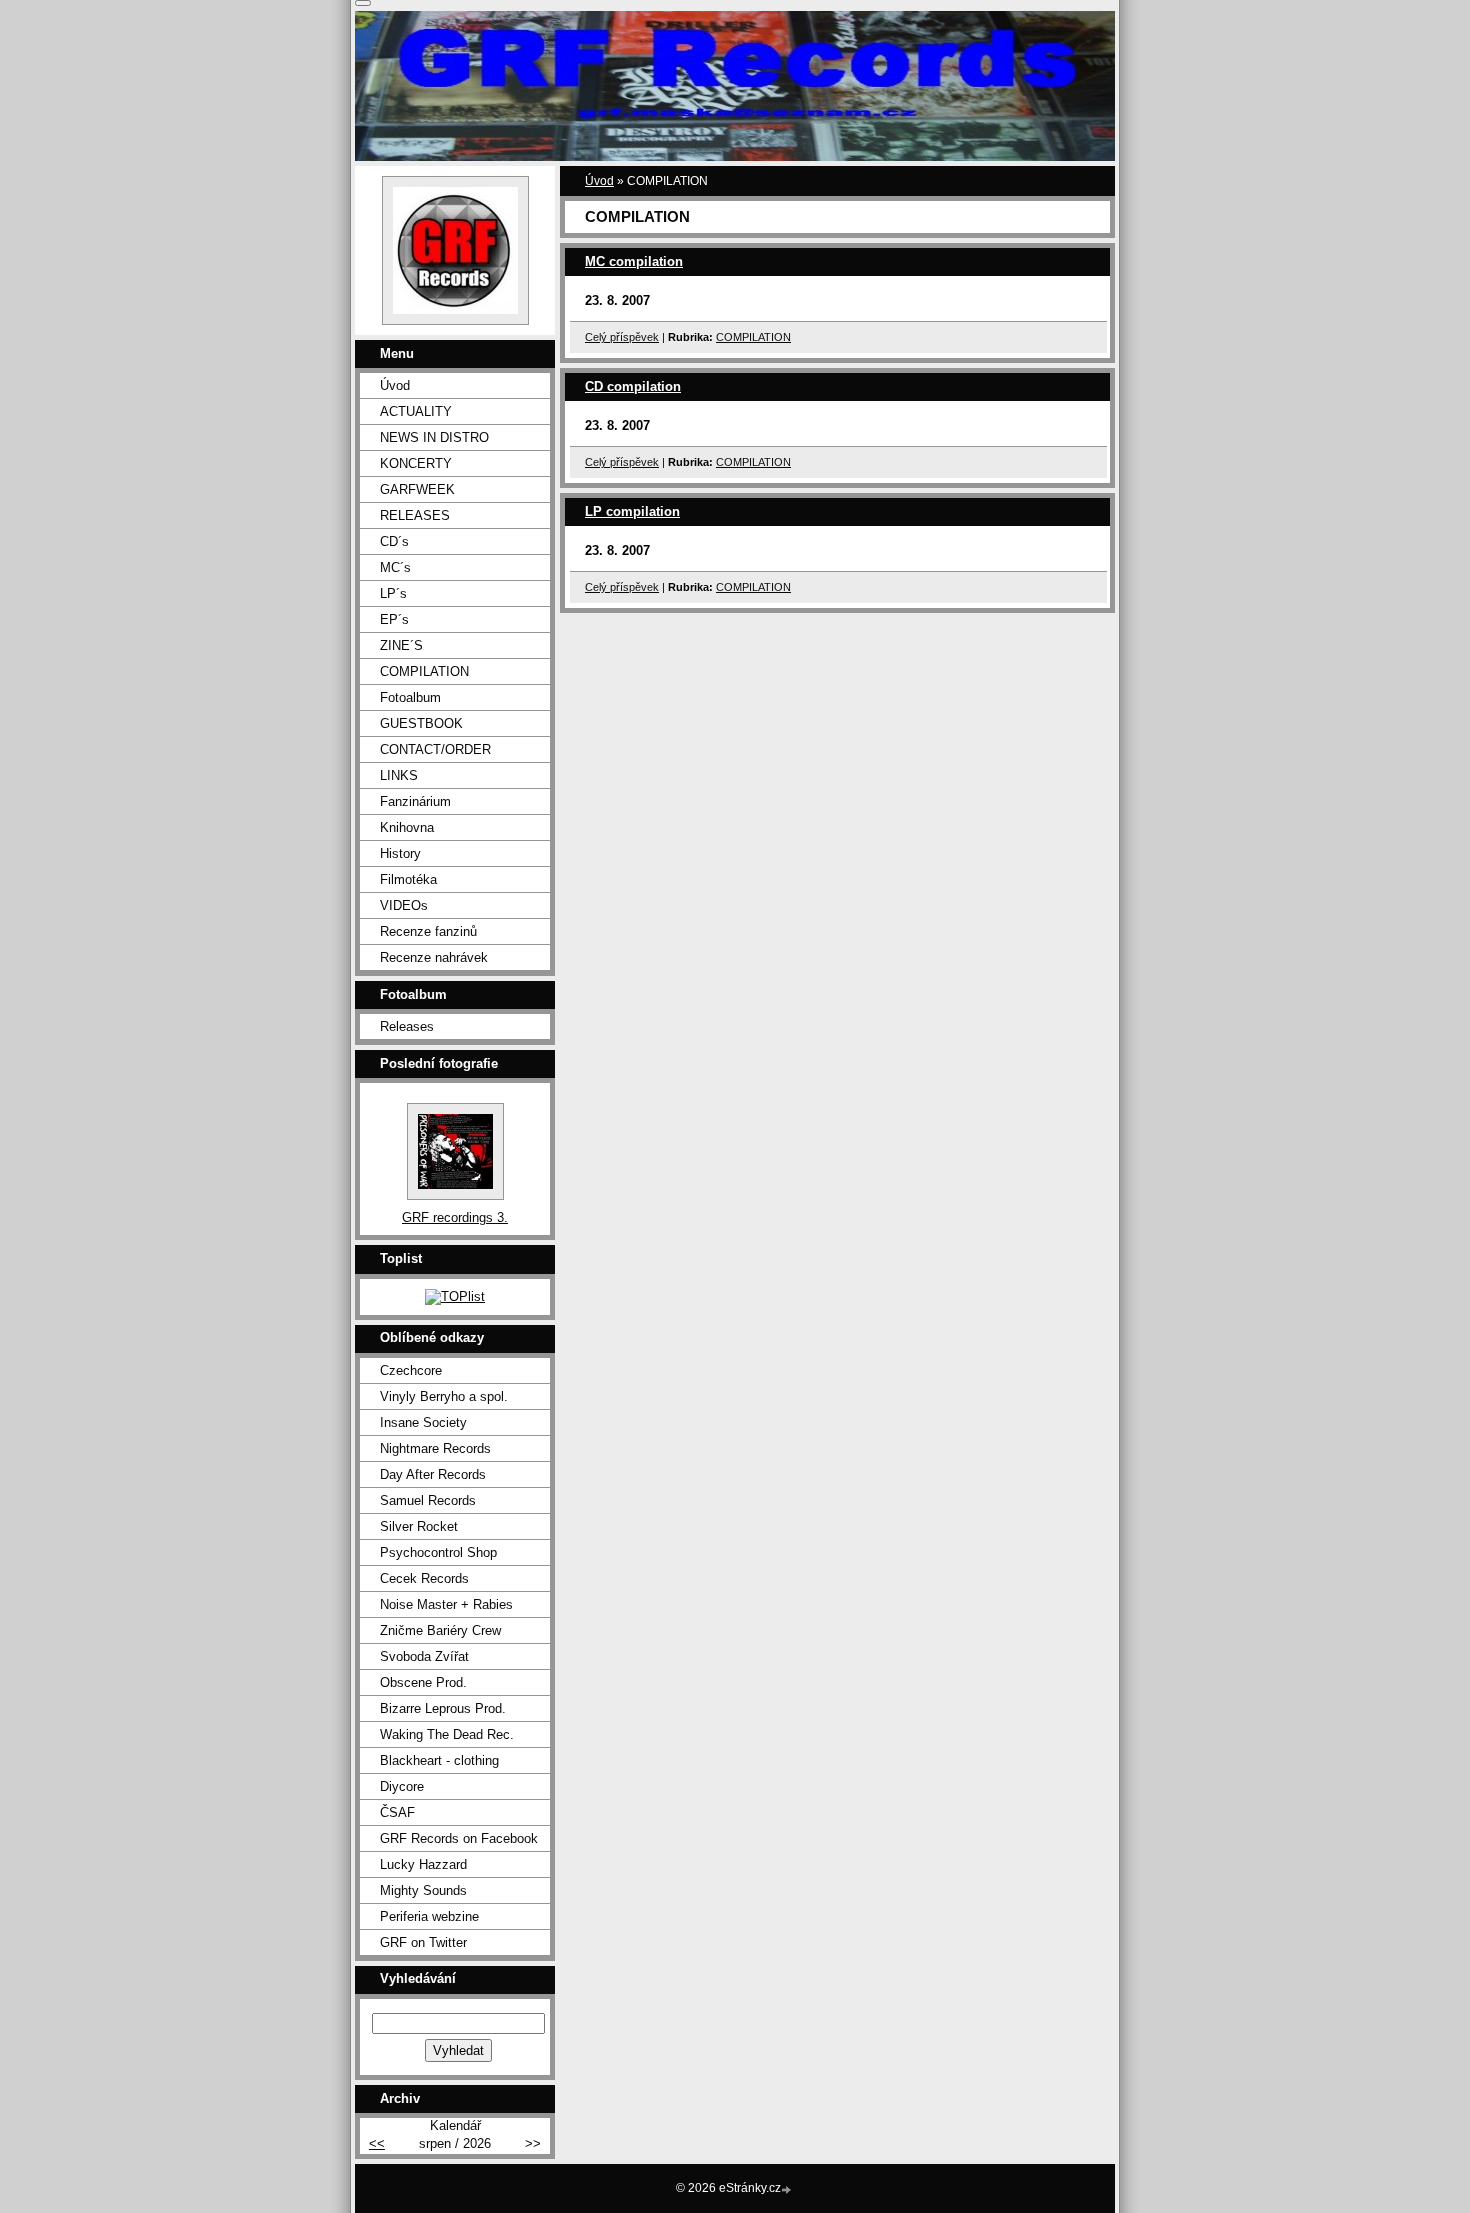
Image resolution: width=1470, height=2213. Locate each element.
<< (377, 2143)
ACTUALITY (416, 411)
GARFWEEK (417, 489)
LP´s (393, 593)
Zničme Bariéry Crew (440, 1630)
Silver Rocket (419, 1526)
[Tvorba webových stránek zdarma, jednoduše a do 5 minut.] (788, 2189)
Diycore (402, 1786)
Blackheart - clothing (439, 1760)
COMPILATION (753, 337)
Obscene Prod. (423, 1682)
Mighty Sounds (423, 1890)
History (400, 853)
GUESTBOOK (421, 723)
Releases (407, 1026)
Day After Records (433, 1474)
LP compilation (632, 511)
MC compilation (634, 261)
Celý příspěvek (622, 337)
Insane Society (423, 1422)
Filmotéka (408, 879)
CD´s (394, 541)
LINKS (399, 775)
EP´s (394, 619)
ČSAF (397, 1812)
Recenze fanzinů (428, 931)
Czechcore (411, 1370)
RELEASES (415, 515)
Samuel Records (428, 1500)
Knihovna (407, 827)
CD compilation (633, 386)
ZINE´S (401, 645)
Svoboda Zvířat (424, 1656)
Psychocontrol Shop (438, 1552)
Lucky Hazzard (423, 1864)
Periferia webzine (429, 1916)
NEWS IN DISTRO (434, 437)
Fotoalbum (410, 697)
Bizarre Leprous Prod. (443, 1708)
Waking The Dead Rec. (447, 1734)
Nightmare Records (435, 1448)
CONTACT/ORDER (435, 749)
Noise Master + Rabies (446, 1604)
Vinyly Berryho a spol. (444, 1396)
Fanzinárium (415, 801)
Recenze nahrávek (434, 957)
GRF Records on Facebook (459, 1838)
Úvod (599, 181)
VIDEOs (404, 905)
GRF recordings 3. (455, 1217)
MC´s (395, 567)
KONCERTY (416, 463)
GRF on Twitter (423, 1942)
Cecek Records (424, 1578)
